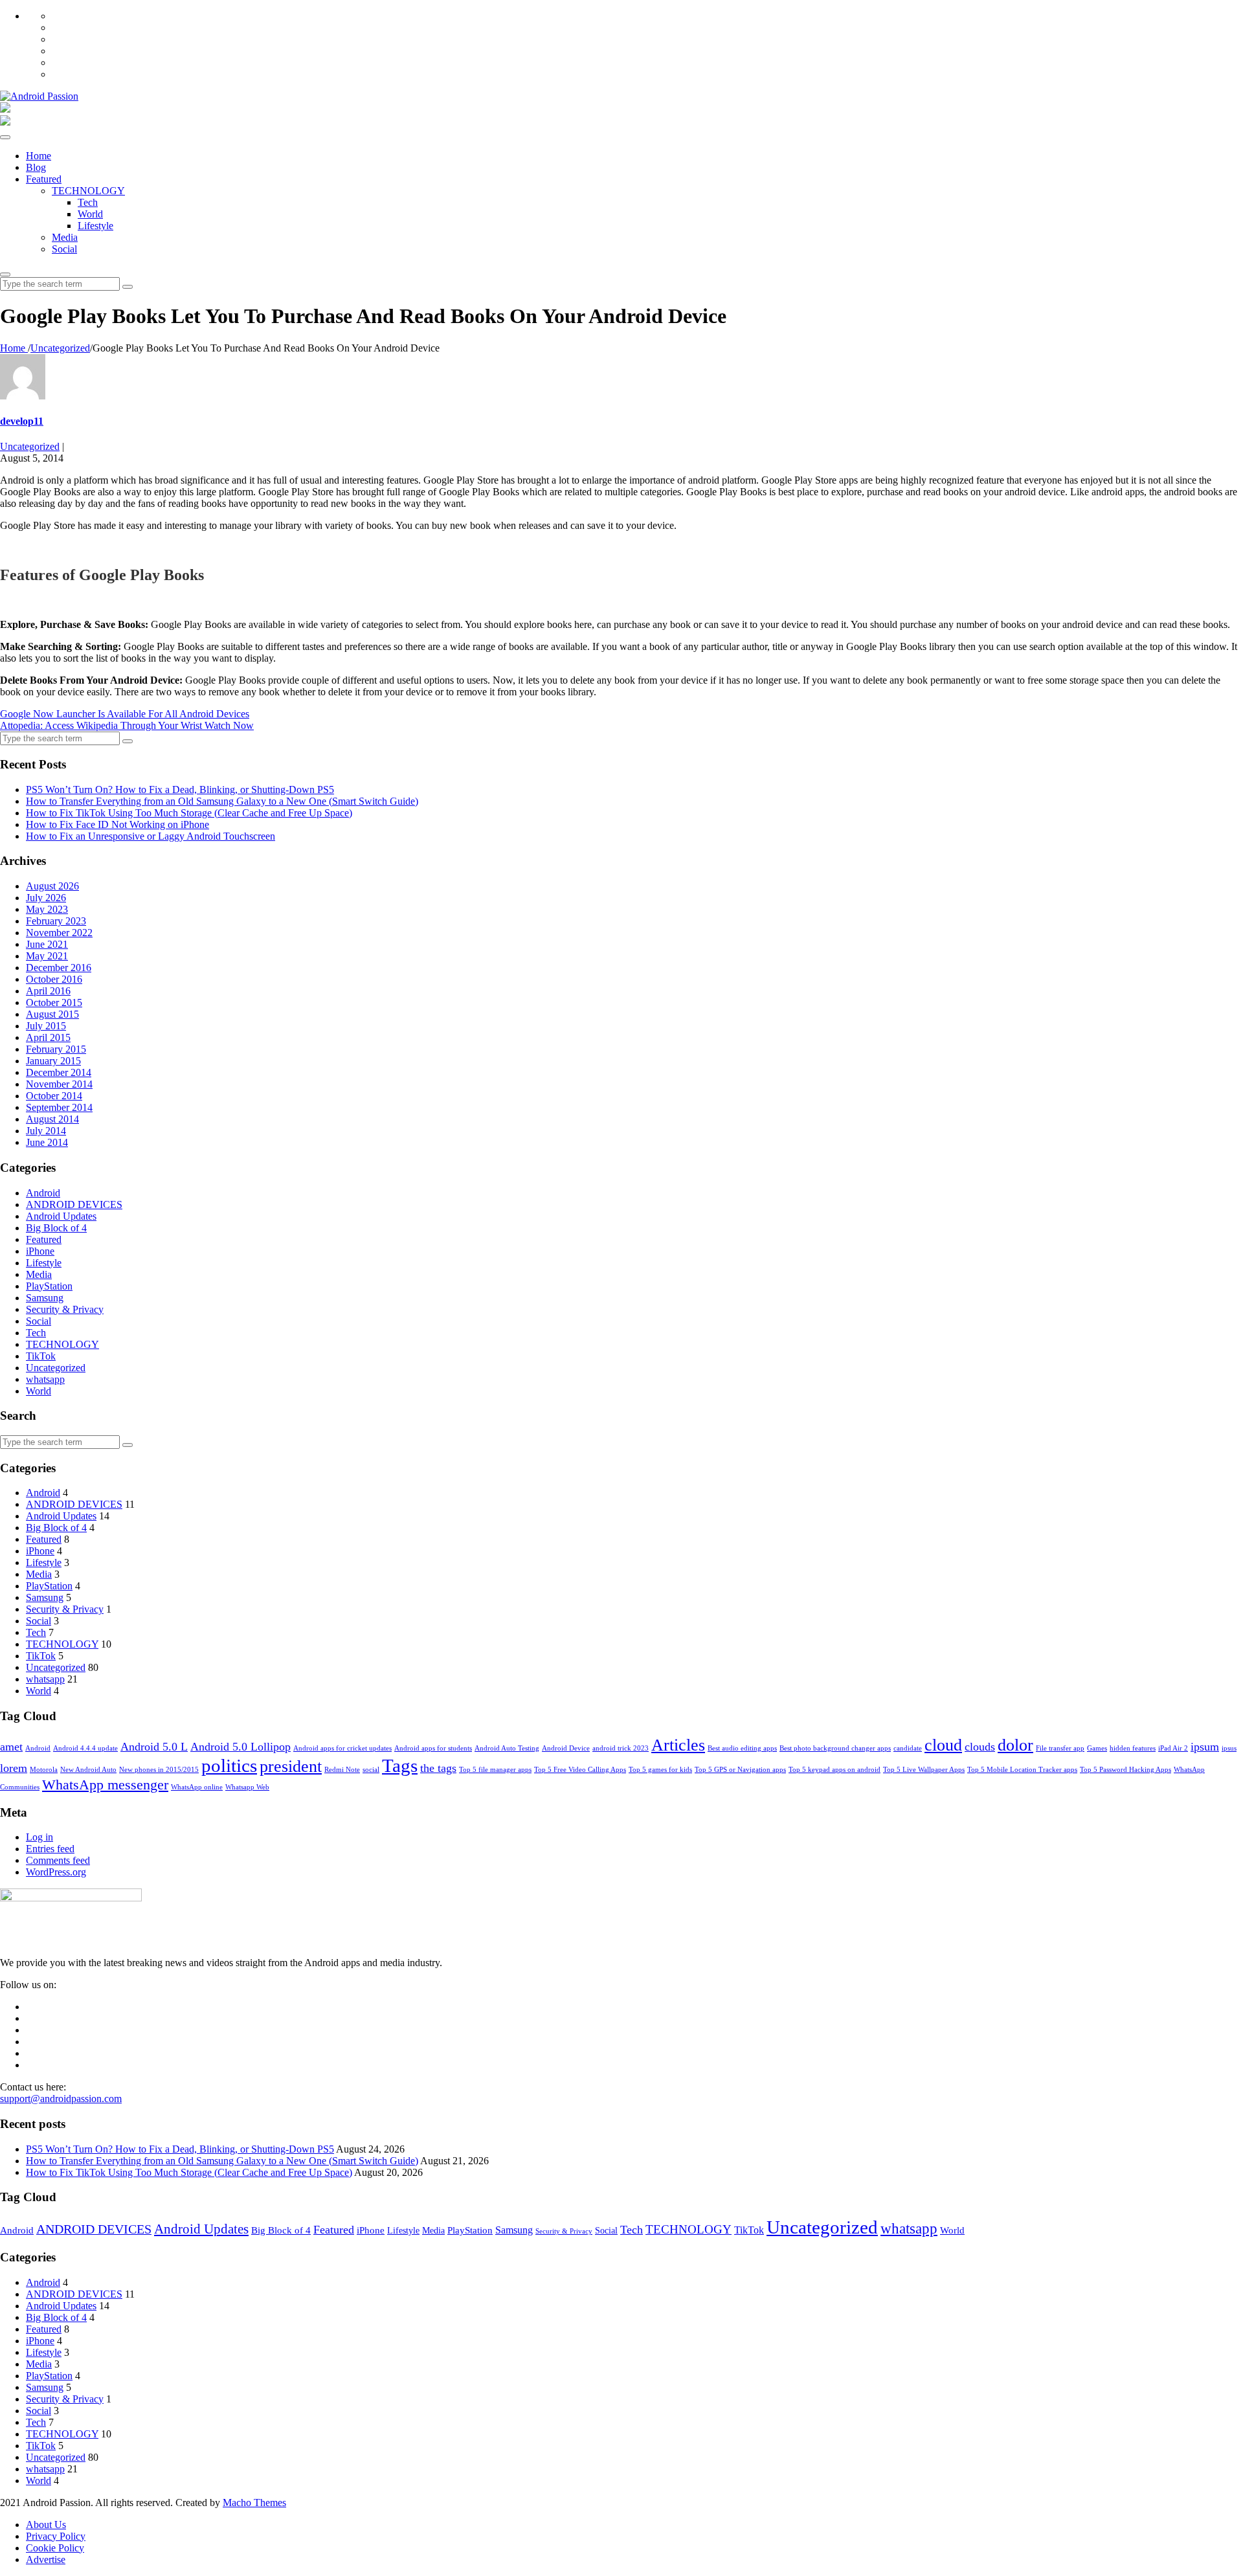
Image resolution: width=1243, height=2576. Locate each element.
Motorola (44, 1770)
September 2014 (59, 1107)
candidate (908, 1748)
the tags (438, 1768)
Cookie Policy (55, 2548)
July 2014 (46, 1131)
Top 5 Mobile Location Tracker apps (1022, 1770)
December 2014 (59, 1072)
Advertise (46, 2559)
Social (64, 249)
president (291, 1766)
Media (65, 237)
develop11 (22, 421)
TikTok (41, 1356)
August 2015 (52, 1014)
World (90, 214)
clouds (980, 1747)
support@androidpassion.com (61, 2099)
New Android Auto (88, 1770)
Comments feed (58, 1860)
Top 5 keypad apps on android (834, 1770)
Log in (39, 1837)
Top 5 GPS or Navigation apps (740, 1770)
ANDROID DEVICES (74, 1204)
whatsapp (45, 1379)
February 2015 (56, 1049)
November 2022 (59, 933)
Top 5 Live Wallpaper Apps (924, 1770)
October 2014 (54, 1096)
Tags (400, 1765)
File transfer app (1060, 1748)
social (371, 1770)
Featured (44, 179)
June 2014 (47, 1142)
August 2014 (52, 1119)
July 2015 (46, 1026)
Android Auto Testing (507, 1748)
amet (11, 1747)
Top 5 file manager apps (495, 1770)
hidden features (1133, 1748)
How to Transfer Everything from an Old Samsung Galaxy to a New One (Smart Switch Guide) (222, 801)
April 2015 (48, 1037)
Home (39, 156)
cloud (943, 1745)
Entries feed (50, 1849)
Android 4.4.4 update (85, 1748)
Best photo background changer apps (835, 1748)
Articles (678, 1745)
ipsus (1229, 1748)
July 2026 (46, 898)
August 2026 (52, 886)
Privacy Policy (56, 2536)
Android (43, 1193)
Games (1097, 1748)
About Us (46, 2525)
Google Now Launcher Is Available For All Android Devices (125, 714)
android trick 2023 (621, 1748)
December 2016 (59, 968)
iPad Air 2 (1173, 1748)
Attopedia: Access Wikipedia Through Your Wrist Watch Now (127, 725)
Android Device (566, 1748)
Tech (88, 202)
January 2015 (53, 1061)
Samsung (45, 1298)
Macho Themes (254, 2503)
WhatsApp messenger (105, 1785)
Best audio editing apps (742, 1748)
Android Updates (61, 1216)
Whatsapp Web (247, 1787)
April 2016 (48, 991)
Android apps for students (433, 1748)
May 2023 (47, 909)
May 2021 (47, 956)
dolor (1015, 1745)
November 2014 (59, 1084)
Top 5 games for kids (660, 1770)
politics (229, 1765)
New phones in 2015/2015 (159, 1770)
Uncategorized (30, 446)
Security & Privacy (65, 1309)
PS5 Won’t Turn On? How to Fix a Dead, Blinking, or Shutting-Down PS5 (180, 790)
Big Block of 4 (56, 1228)
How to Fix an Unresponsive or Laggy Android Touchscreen (151, 836)
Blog (36, 167)
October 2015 (54, 1002)
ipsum (1205, 1747)
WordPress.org (56, 1872)
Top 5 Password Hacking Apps (1125, 1770)
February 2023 (56, 921)
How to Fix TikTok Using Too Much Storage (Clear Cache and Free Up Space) (189, 813)
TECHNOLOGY (88, 191)
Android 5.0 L (154, 1747)
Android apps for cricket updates (342, 1748)
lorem (14, 1768)
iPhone (40, 1251)
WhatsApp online (197, 1787)
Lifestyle (95, 226)
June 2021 (47, 944)
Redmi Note (342, 1770)
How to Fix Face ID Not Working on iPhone (118, 824)
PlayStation (49, 1286)
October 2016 (54, 979)
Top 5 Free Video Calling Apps (580, 1770)
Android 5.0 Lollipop (241, 1747)
